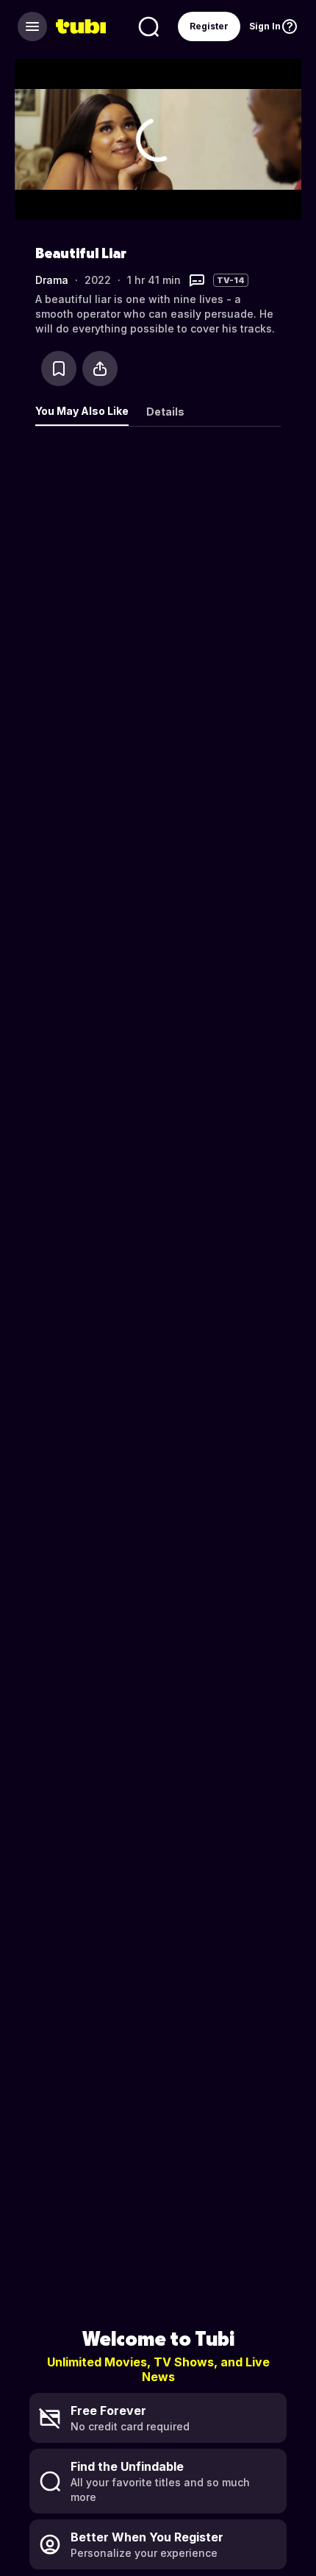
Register (209, 26)
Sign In (265, 26)
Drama (52, 280)
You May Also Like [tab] (82, 411)
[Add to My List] (59, 369)
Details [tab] (165, 412)
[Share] (100, 369)
